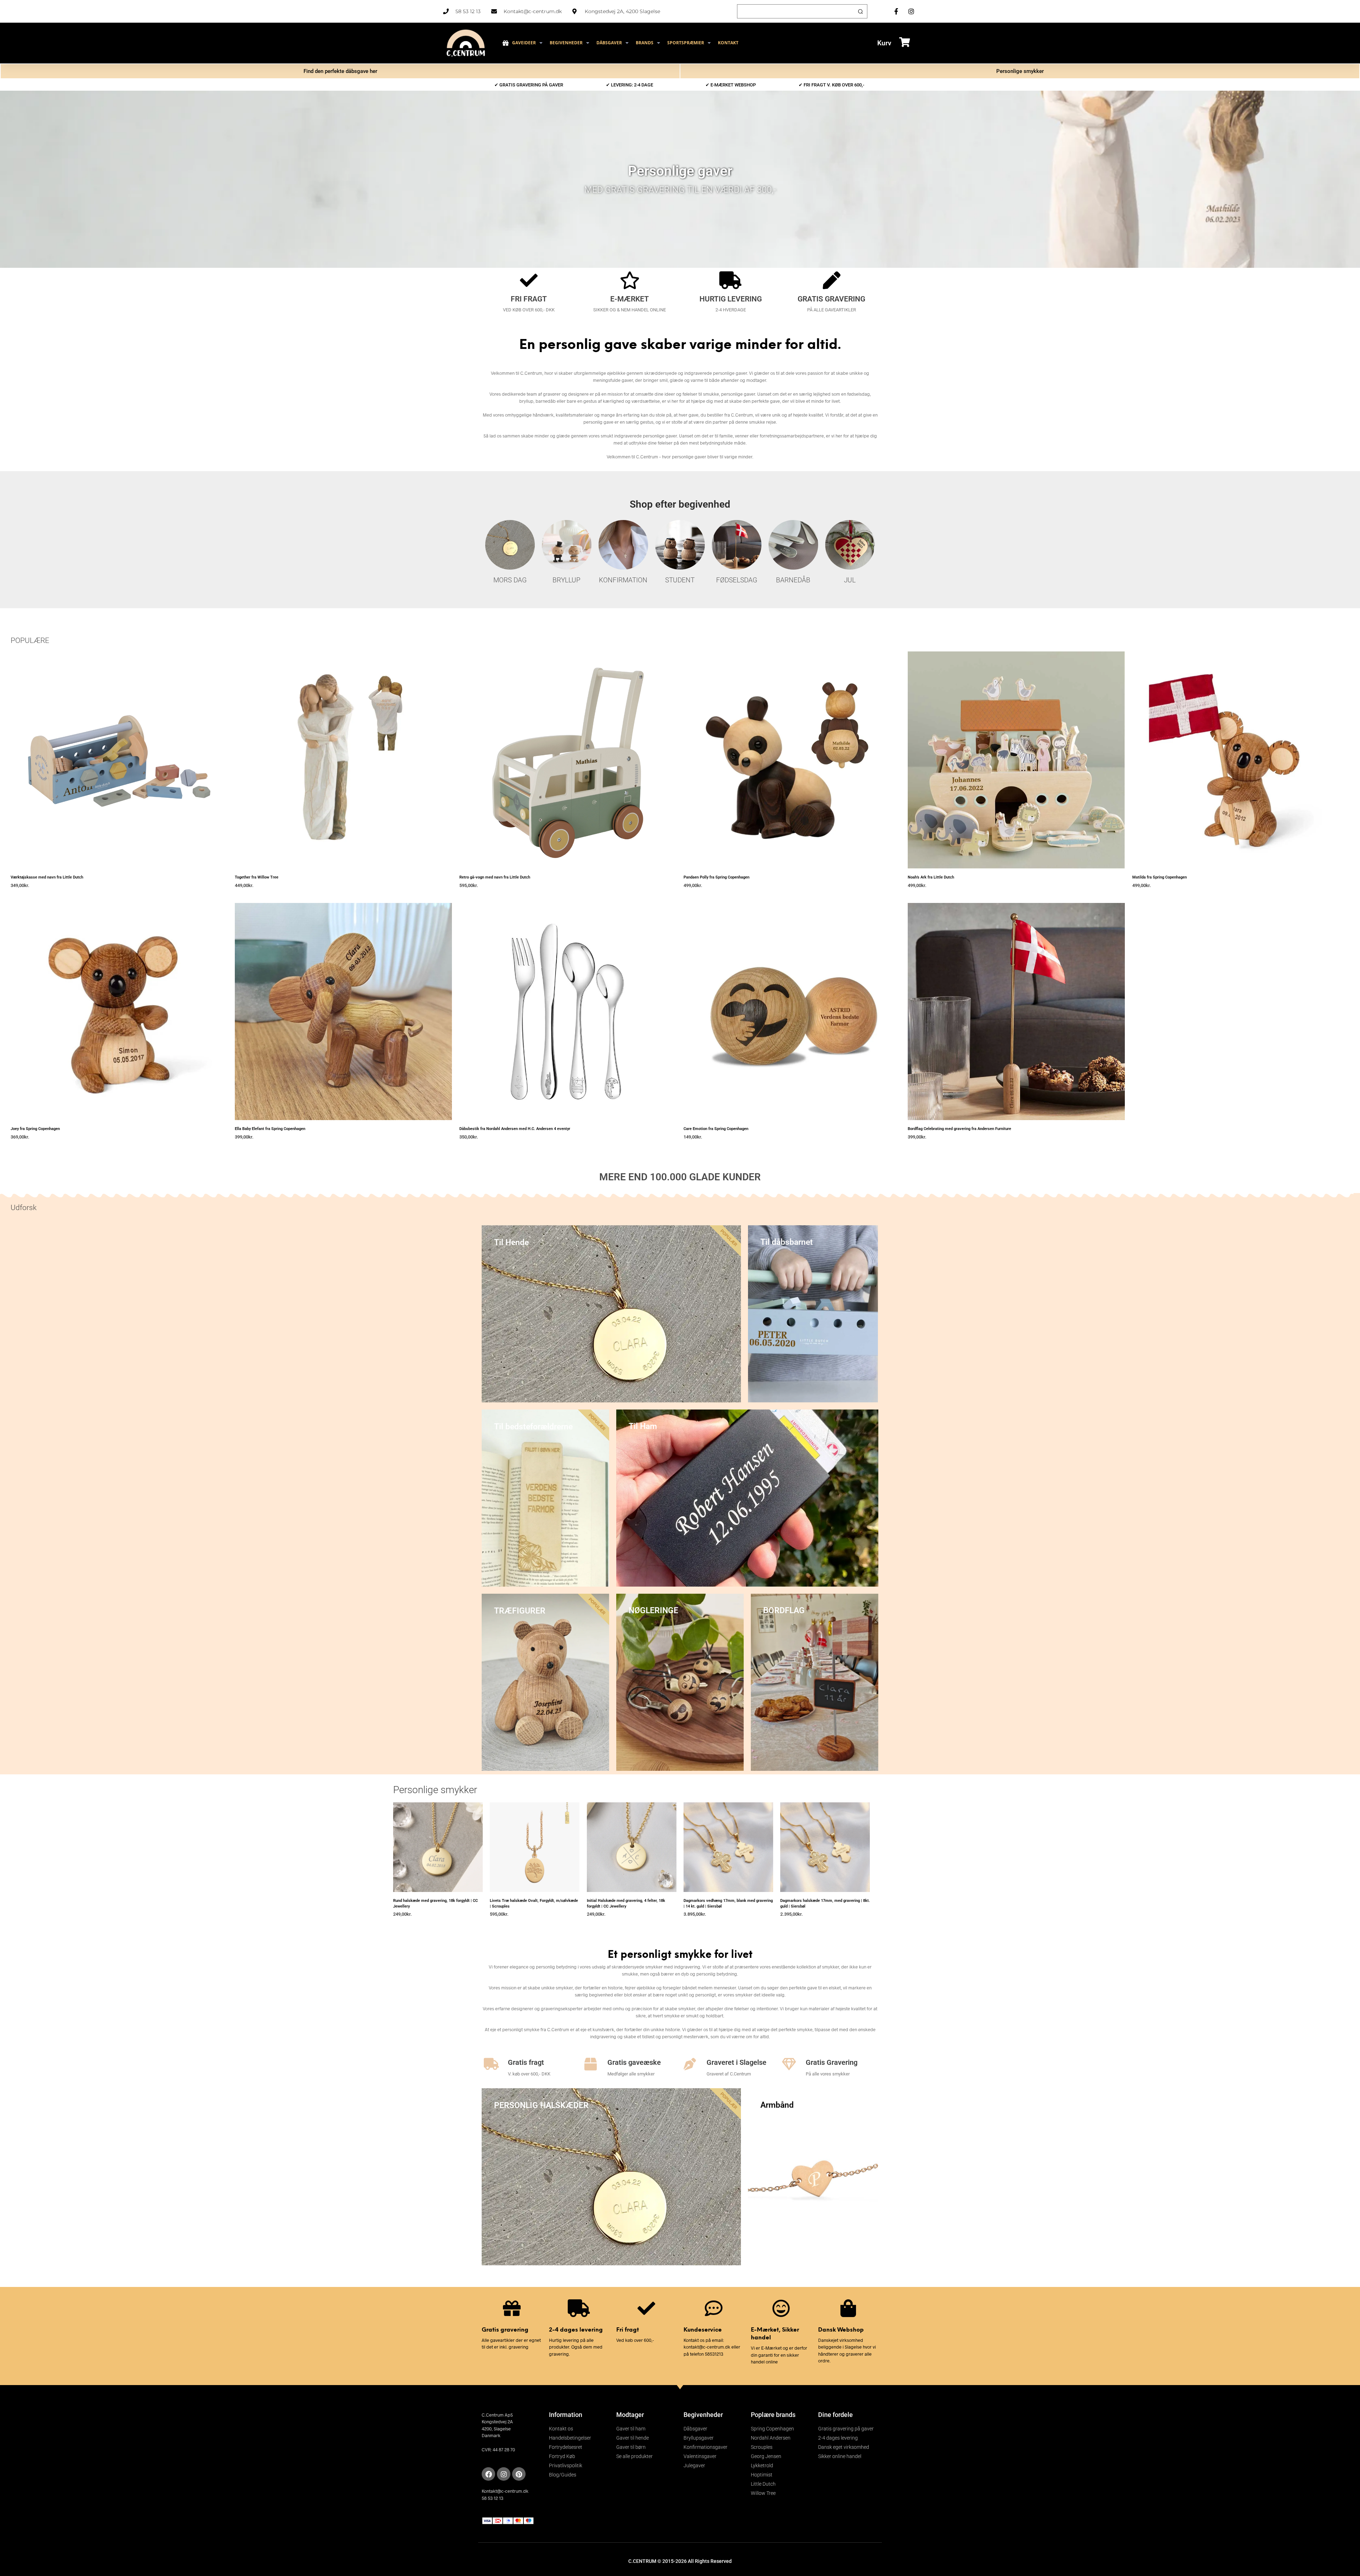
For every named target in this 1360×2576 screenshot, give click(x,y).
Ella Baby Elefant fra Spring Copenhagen (270, 1129)
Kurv (884, 43)
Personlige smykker (1020, 71)
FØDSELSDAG (737, 580)
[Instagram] (504, 2474)
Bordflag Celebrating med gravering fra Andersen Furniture (959, 1129)
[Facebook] (488, 2474)
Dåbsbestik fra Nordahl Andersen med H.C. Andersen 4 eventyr (515, 1129)
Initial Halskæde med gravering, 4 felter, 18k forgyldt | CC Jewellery (626, 1903)
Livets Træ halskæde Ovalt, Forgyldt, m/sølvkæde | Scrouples (534, 1903)
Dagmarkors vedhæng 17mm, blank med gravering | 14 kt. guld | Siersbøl (728, 1903)
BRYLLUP (566, 580)
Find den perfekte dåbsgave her (340, 71)
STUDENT (680, 580)
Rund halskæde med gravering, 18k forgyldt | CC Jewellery (435, 1903)
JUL (850, 580)
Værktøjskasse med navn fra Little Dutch (47, 877)
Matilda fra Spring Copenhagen (1160, 877)
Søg (860, 11)
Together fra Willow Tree (257, 877)
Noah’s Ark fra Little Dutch (931, 877)
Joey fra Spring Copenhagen (35, 1129)
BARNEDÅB (793, 580)
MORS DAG (510, 580)
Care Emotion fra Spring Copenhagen (716, 1129)
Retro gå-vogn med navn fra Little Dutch (495, 877)
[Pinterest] (519, 2474)
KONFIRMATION (623, 580)
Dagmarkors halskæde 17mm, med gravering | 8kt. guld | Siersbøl (825, 1903)
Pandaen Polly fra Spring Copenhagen (716, 877)
